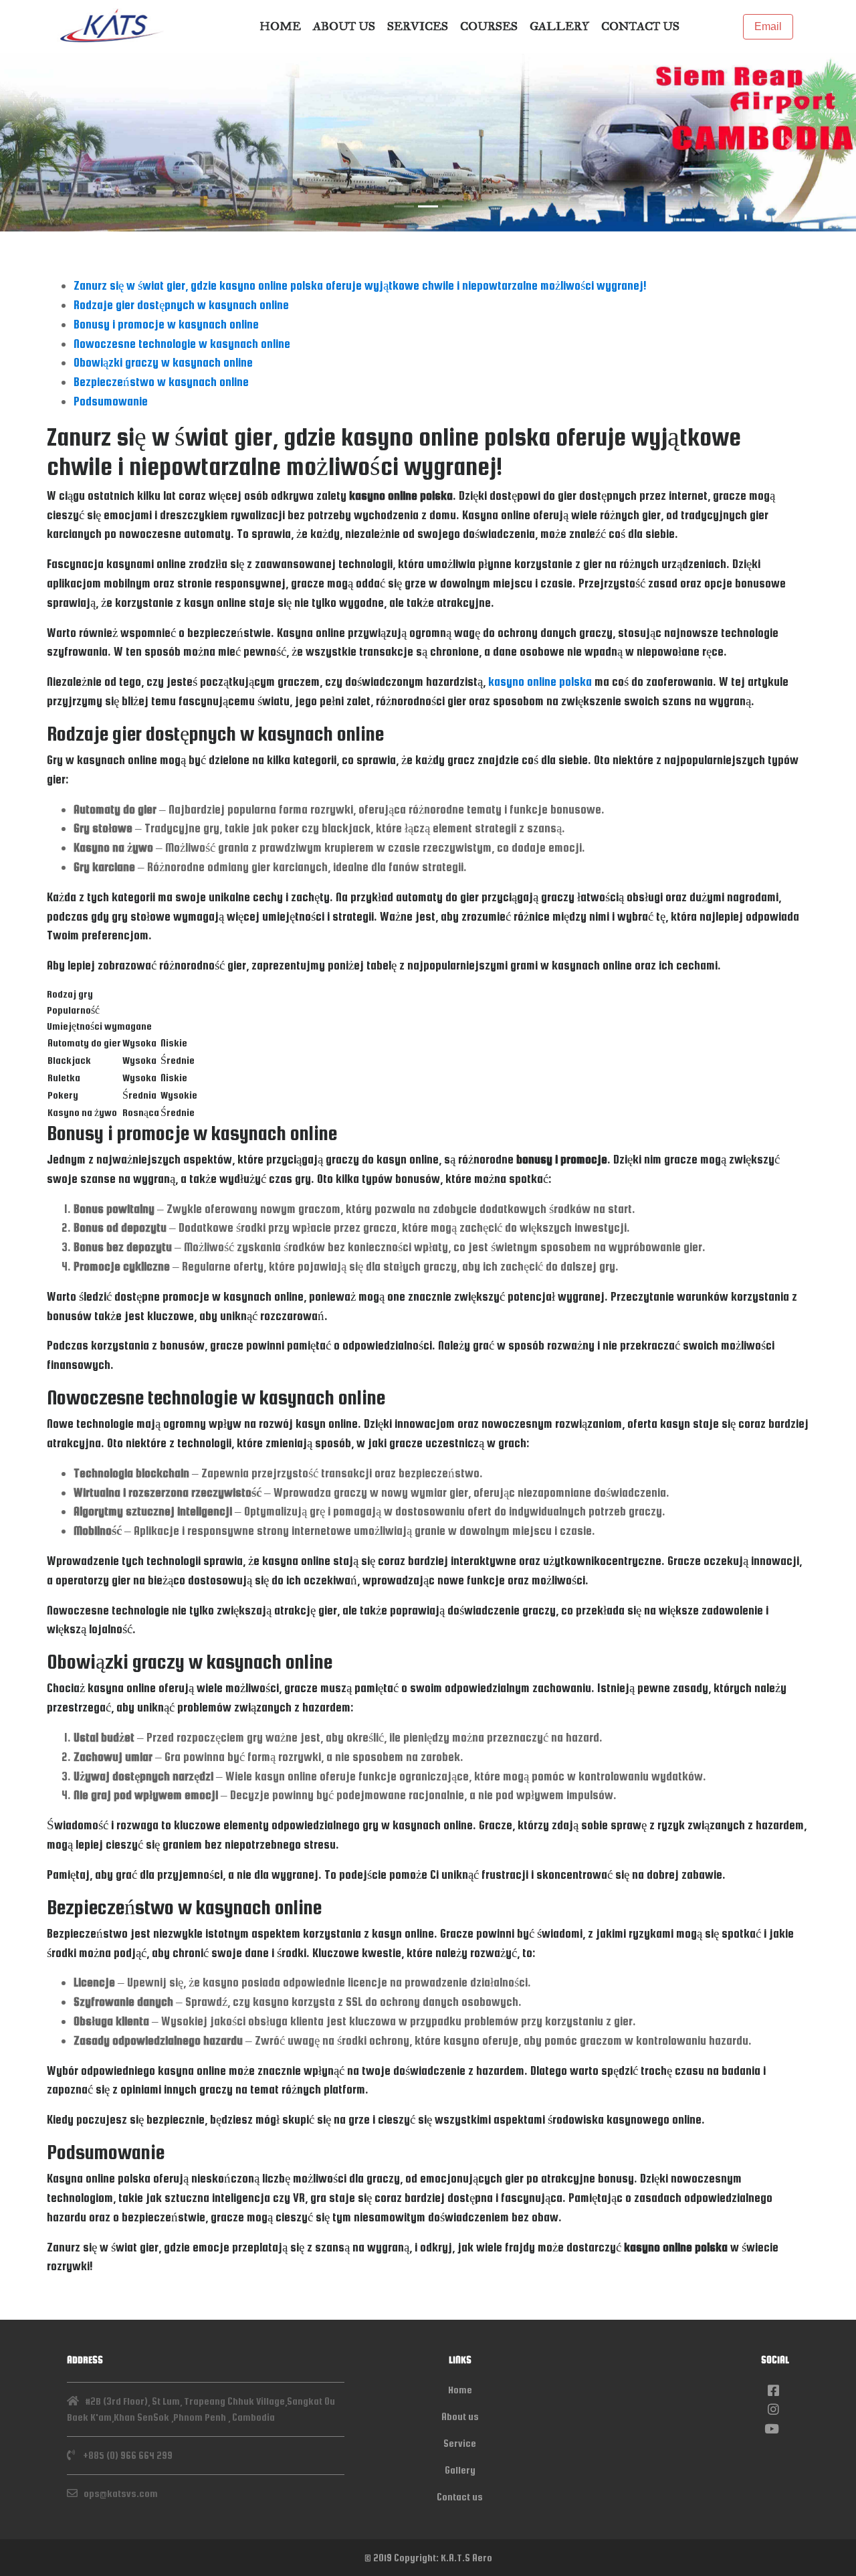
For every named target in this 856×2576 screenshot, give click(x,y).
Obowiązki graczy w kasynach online (163, 362)
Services (418, 26)
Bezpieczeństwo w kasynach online (161, 382)
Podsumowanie (111, 401)
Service (460, 2443)
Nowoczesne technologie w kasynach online (182, 344)
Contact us (640, 26)
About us (344, 26)
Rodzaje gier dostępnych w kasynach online (181, 305)
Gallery (559, 26)
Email (768, 26)
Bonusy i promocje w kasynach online (166, 324)
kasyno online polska (540, 681)
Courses (489, 26)
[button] (64, 142)
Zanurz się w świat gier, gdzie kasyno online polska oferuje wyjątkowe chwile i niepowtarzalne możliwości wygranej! (360, 285)
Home (280, 26)
